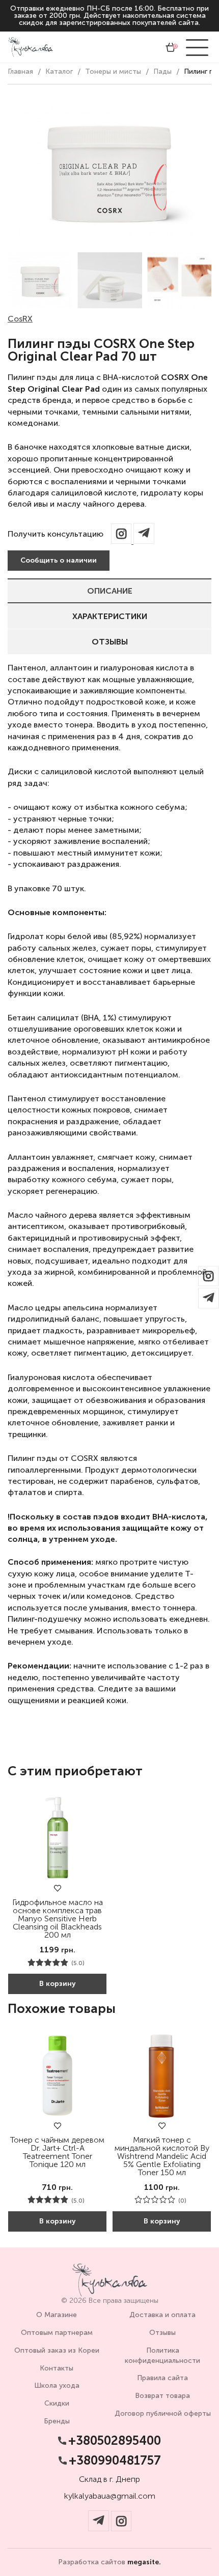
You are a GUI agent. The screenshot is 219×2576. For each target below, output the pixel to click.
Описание (110, 591)
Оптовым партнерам (57, 2333)
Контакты (57, 2368)
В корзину (58, 1984)
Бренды (57, 2421)
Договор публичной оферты (163, 2413)
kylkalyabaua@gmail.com (110, 2496)
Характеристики (110, 616)
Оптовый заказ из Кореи (57, 2350)
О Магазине (57, 2315)
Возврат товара (162, 2396)
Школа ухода (57, 2385)
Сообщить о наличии (59, 560)
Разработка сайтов (109, 2562)
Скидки (57, 2403)
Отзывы (110, 642)
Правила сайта (162, 2378)
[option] (40, 280)
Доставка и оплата (162, 2315)
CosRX (20, 319)
